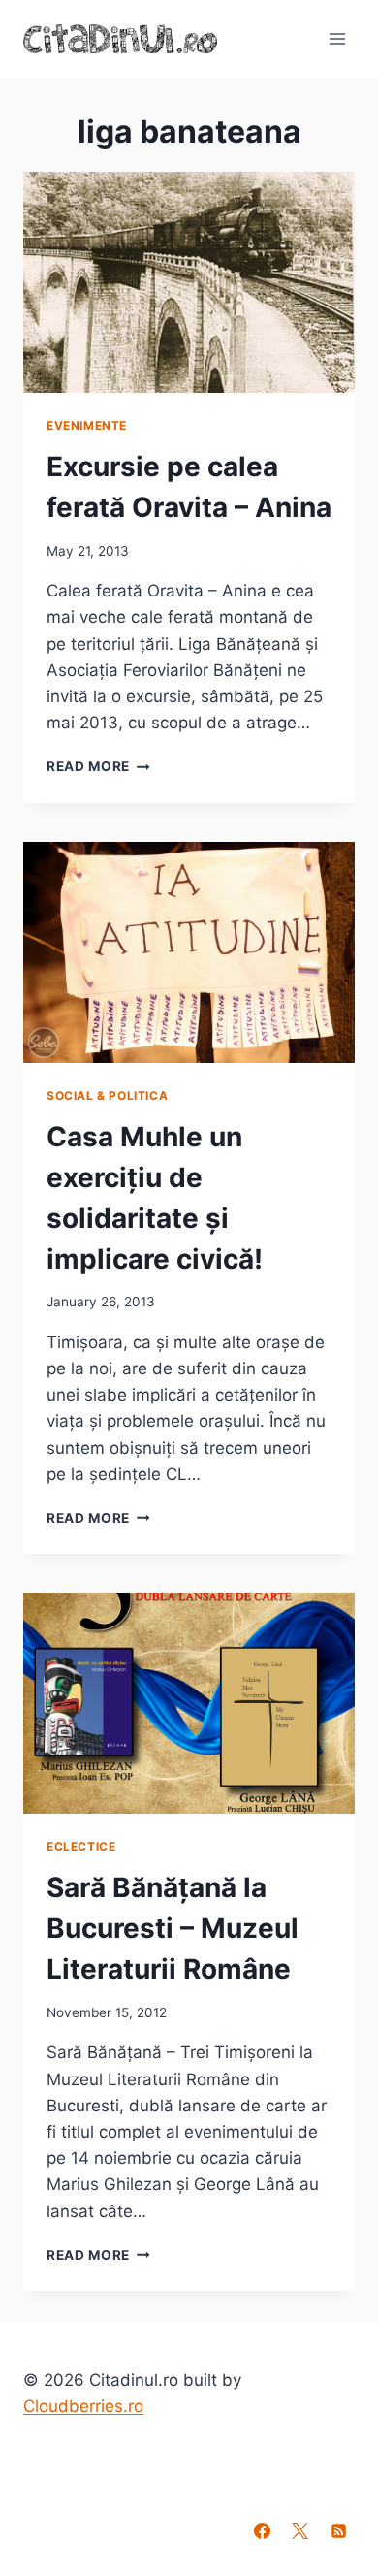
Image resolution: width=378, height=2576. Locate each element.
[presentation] (189, 282)
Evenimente (87, 425)
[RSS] (338, 2530)
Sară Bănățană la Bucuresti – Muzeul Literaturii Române (173, 1928)
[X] (300, 2530)
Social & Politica (107, 1095)
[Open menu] (337, 38)
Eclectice (81, 1846)
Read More (98, 766)
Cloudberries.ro (83, 2406)
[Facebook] (263, 2530)
